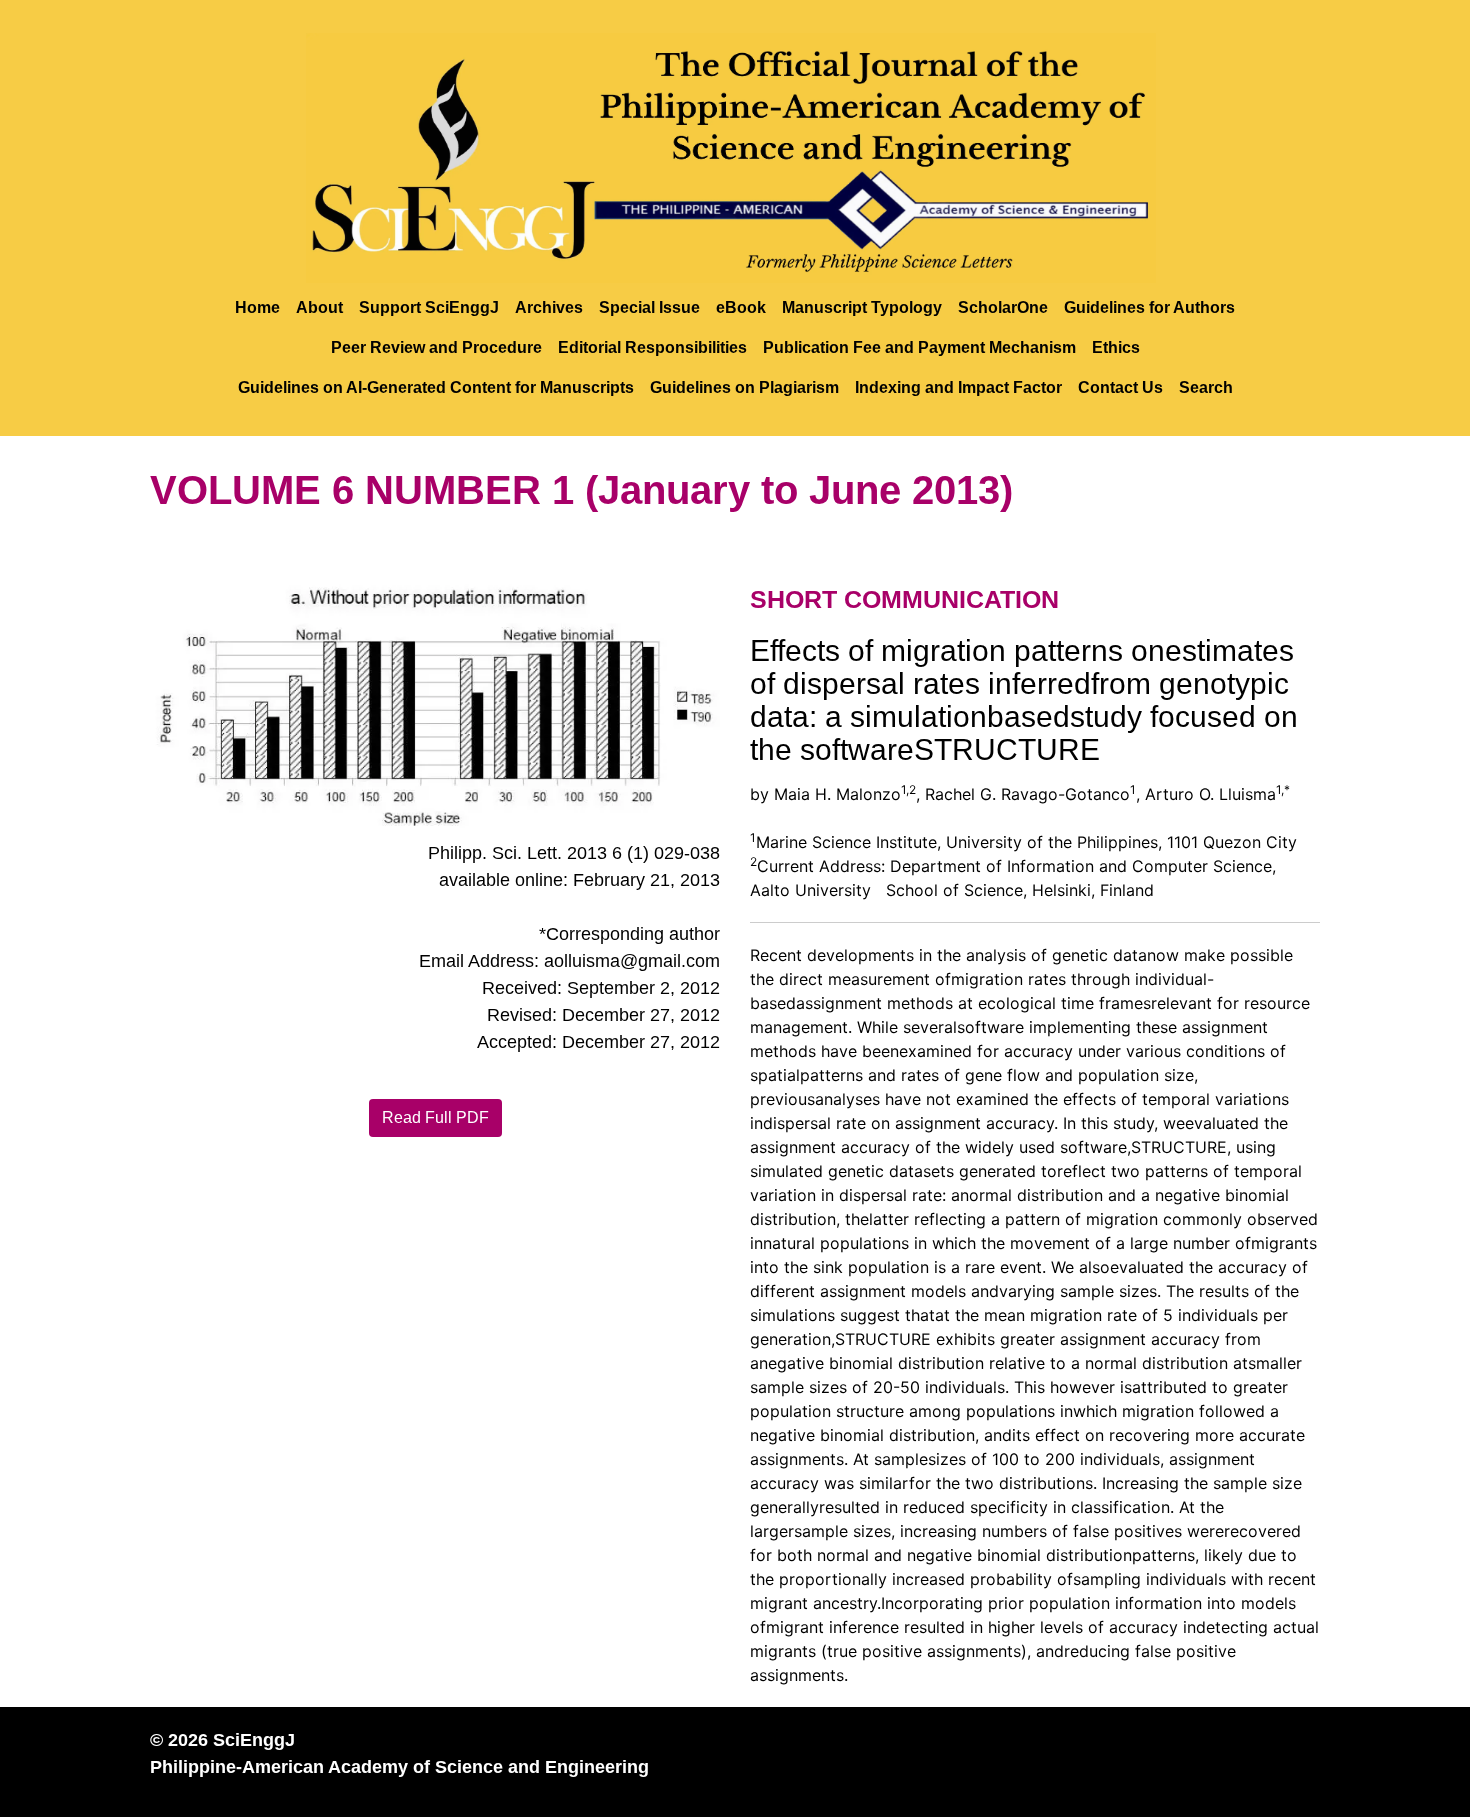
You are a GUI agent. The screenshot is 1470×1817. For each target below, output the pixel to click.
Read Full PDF (435, 1117)
